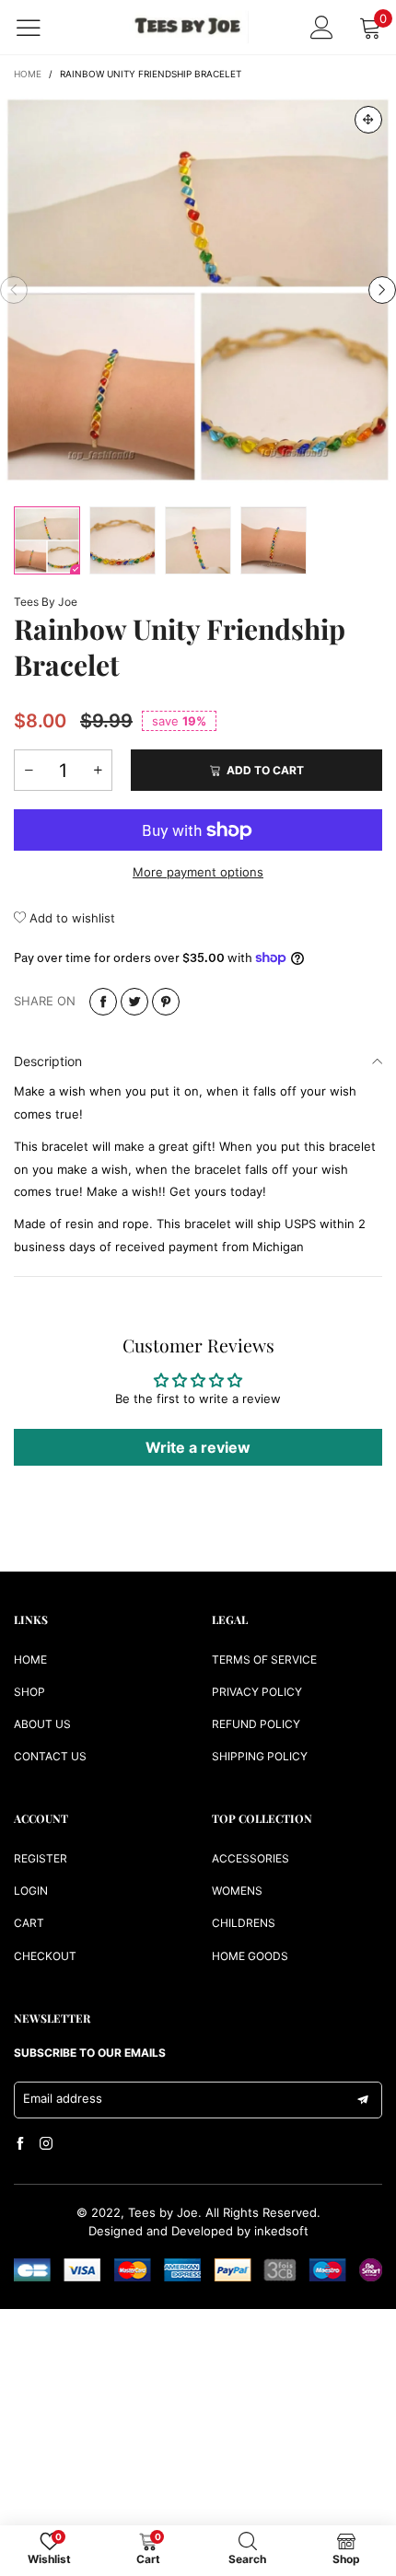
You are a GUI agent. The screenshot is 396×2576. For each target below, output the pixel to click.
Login (31, 1891)
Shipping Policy (260, 1756)
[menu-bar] (40, 28)
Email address (63, 2098)
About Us (42, 1724)
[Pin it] (166, 1002)
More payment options (198, 872)
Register (41, 1858)
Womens (237, 1891)
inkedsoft (281, 2231)
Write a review (198, 1447)
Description (48, 1061)
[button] (14, 290)
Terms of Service (264, 1659)
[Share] (103, 1002)
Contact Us (50, 1756)
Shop (29, 1692)
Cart (29, 1923)
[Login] (322, 27)
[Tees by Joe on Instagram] (46, 2144)
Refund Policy (256, 1724)
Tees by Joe (46, 602)
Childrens (244, 1923)
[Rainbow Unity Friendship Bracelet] (198, 290)
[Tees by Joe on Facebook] (20, 2144)
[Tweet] (134, 1002)
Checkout (45, 1956)
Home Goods (250, 1956)
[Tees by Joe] (189, 27)
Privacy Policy (257, 1692)
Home (30, 1659)
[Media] (368, 120)
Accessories (250, 1858)
